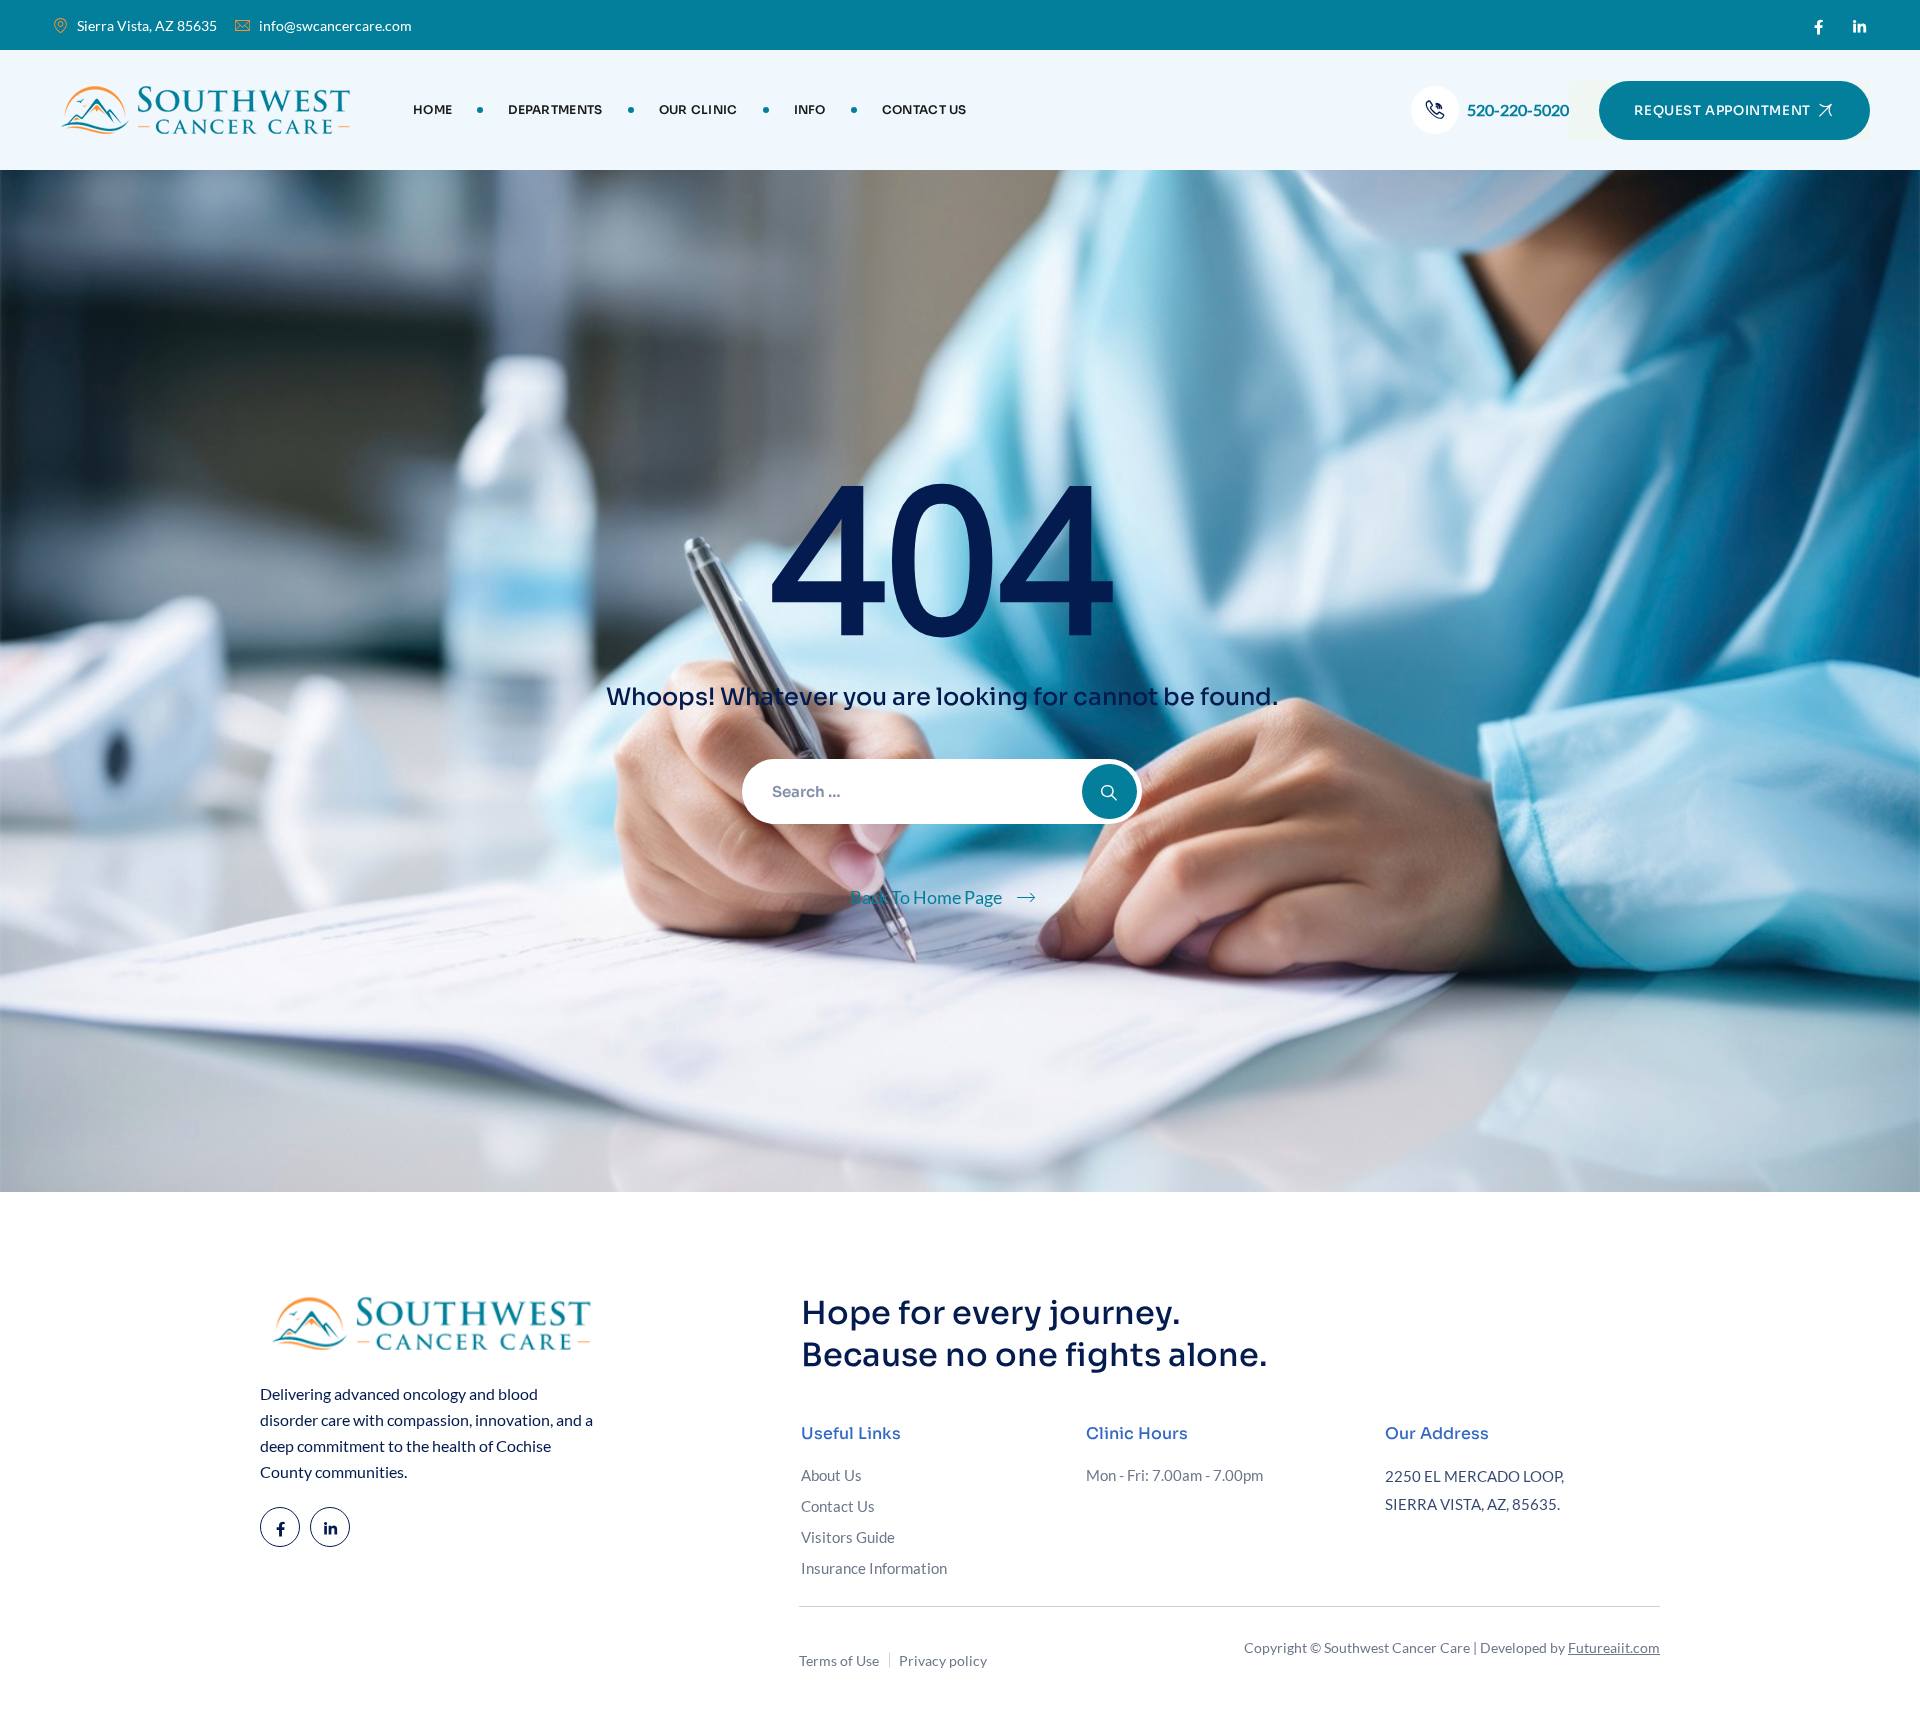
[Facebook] (1818, 26)
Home (432, 109)
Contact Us (924, 109)
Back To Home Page (926, 897)
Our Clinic (698, 109)
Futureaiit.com (1614, 1647)
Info (810, 109)
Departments (555, 109)
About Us (831, 1475)
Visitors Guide (848, 1537)
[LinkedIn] (1859, 26)
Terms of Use (839, 1660)
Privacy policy (943, 1660)
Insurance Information (874, 1568)
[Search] (1109, 791)
